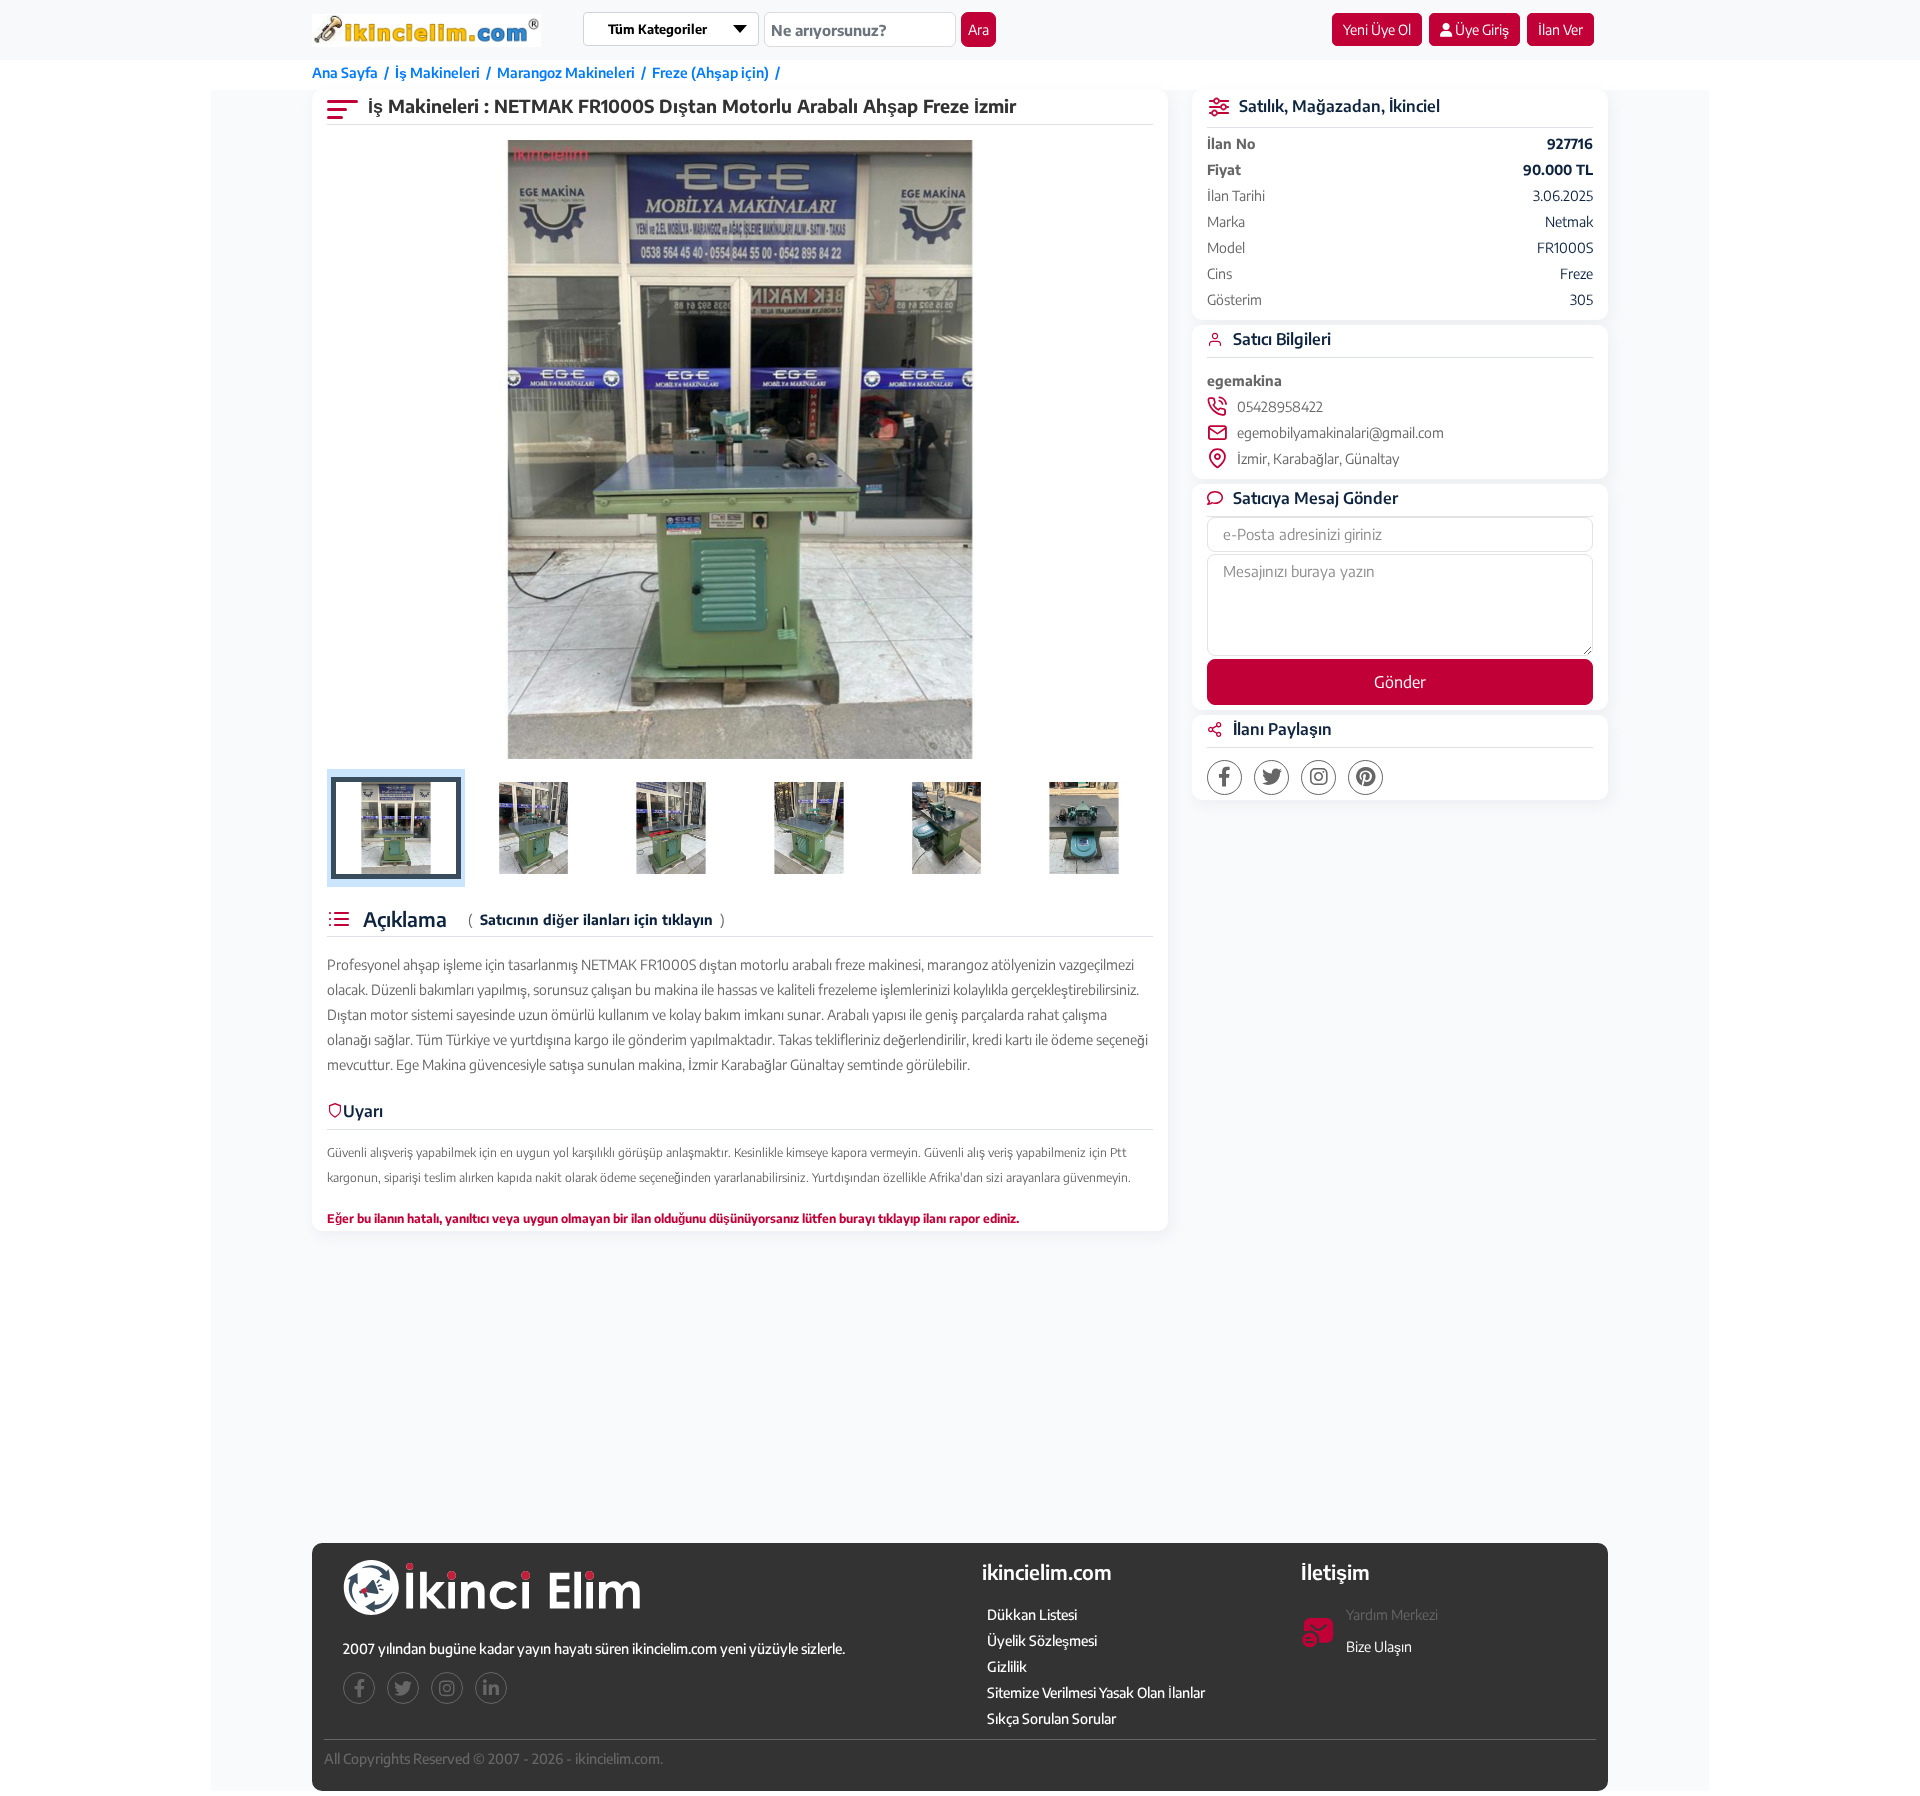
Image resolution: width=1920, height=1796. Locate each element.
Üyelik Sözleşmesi (1042, 1640)
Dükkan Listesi (1032, 1614)
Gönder (1400, 682)
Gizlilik (1007, 1666)
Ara (978, 29)
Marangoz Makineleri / (574, 72)
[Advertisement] (117, 367)
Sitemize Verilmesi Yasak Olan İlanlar (1096, 1692)
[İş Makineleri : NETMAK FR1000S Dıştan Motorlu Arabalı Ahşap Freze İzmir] (740, 450)
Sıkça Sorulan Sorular (1051, 1718)
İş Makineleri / (446, 72)
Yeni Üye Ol (1377, 29)
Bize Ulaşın (1379, 1646)
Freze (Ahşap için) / (719, 72)
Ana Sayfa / (353, 72)
